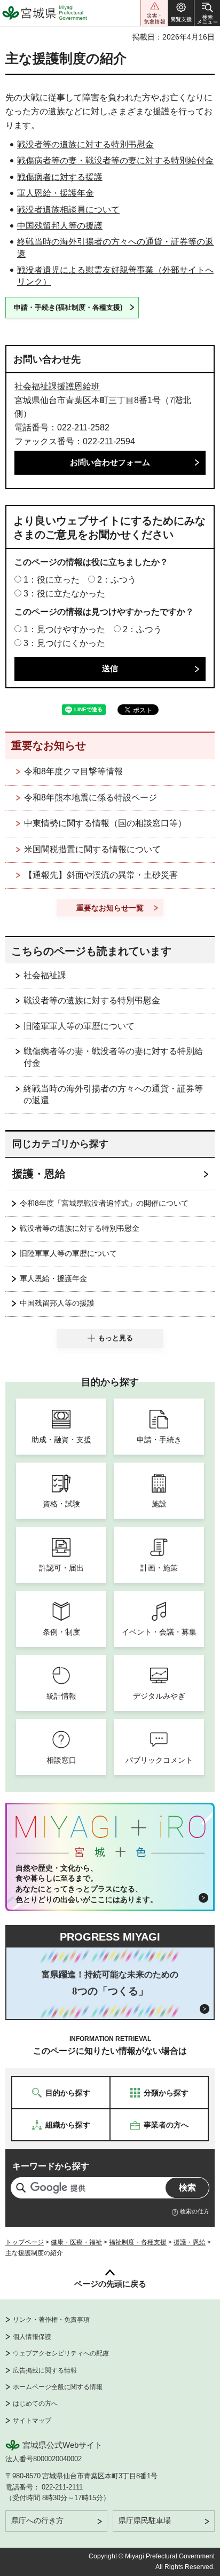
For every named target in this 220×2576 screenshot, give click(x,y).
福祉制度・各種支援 (138, 2242)
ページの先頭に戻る (110, 2284)
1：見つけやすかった (64, 629)
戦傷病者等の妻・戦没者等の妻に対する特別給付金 (115, 160)
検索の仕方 (195, 2211)
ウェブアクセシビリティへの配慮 (61, 2353)
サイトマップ (32, 2421)
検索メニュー (207, 13)
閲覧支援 (181, 13)
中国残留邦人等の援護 (60, 226)
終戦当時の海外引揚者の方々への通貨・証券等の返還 (113, 1094)
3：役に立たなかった (64, 594)
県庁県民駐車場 (145, 2520)
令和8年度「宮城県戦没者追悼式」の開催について (104, 1203)
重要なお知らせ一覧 (110, 908)
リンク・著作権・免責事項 (51, 2320)
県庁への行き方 (37, 2520)
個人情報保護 (32, 2337)
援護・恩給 (39, 1174)
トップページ (25, 2242)
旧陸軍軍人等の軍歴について (79, 1026)
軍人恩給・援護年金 (56, 193)
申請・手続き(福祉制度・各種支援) (68, 307)
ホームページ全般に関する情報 (58, 2387)
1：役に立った (52, 580)
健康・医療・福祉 (76, 2242)
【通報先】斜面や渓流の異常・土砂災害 (101, 875)
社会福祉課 (45, 975)
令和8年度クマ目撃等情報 (73, 771)
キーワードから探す (51, 2166)
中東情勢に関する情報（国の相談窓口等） (105, 823)
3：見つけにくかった (64, 643)
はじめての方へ (35, 2404)
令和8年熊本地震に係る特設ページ (91, 798)
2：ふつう (117, 580)
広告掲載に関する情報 (45, 2370)
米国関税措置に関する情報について (92, 849)
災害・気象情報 (154, 13)
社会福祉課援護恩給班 (57, 386)
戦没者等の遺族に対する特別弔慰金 (85, 144)
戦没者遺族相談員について (68, 210)
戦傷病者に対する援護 (60, 177)
